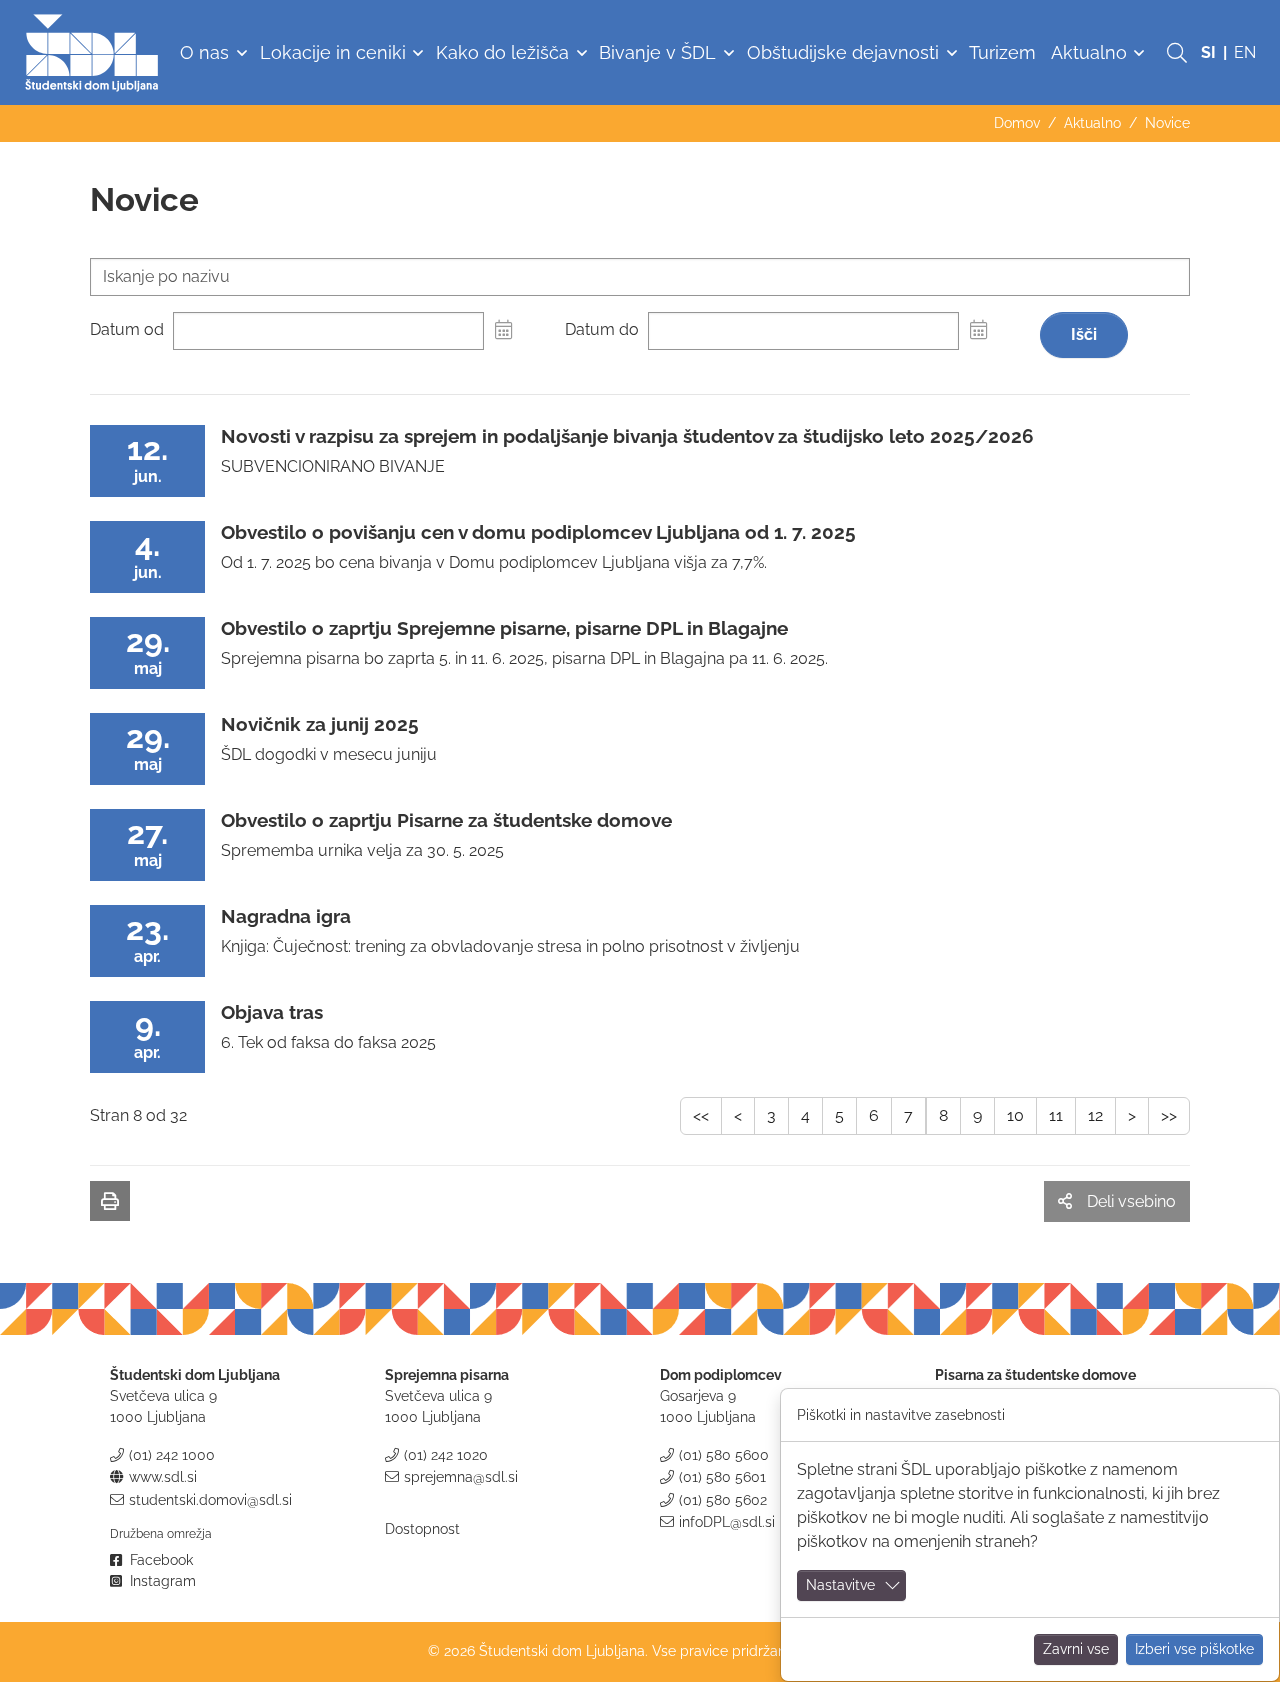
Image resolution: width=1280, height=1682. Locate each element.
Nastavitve (840, 1585)
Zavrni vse (1076, 1649)
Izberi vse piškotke (1194, 1649)
